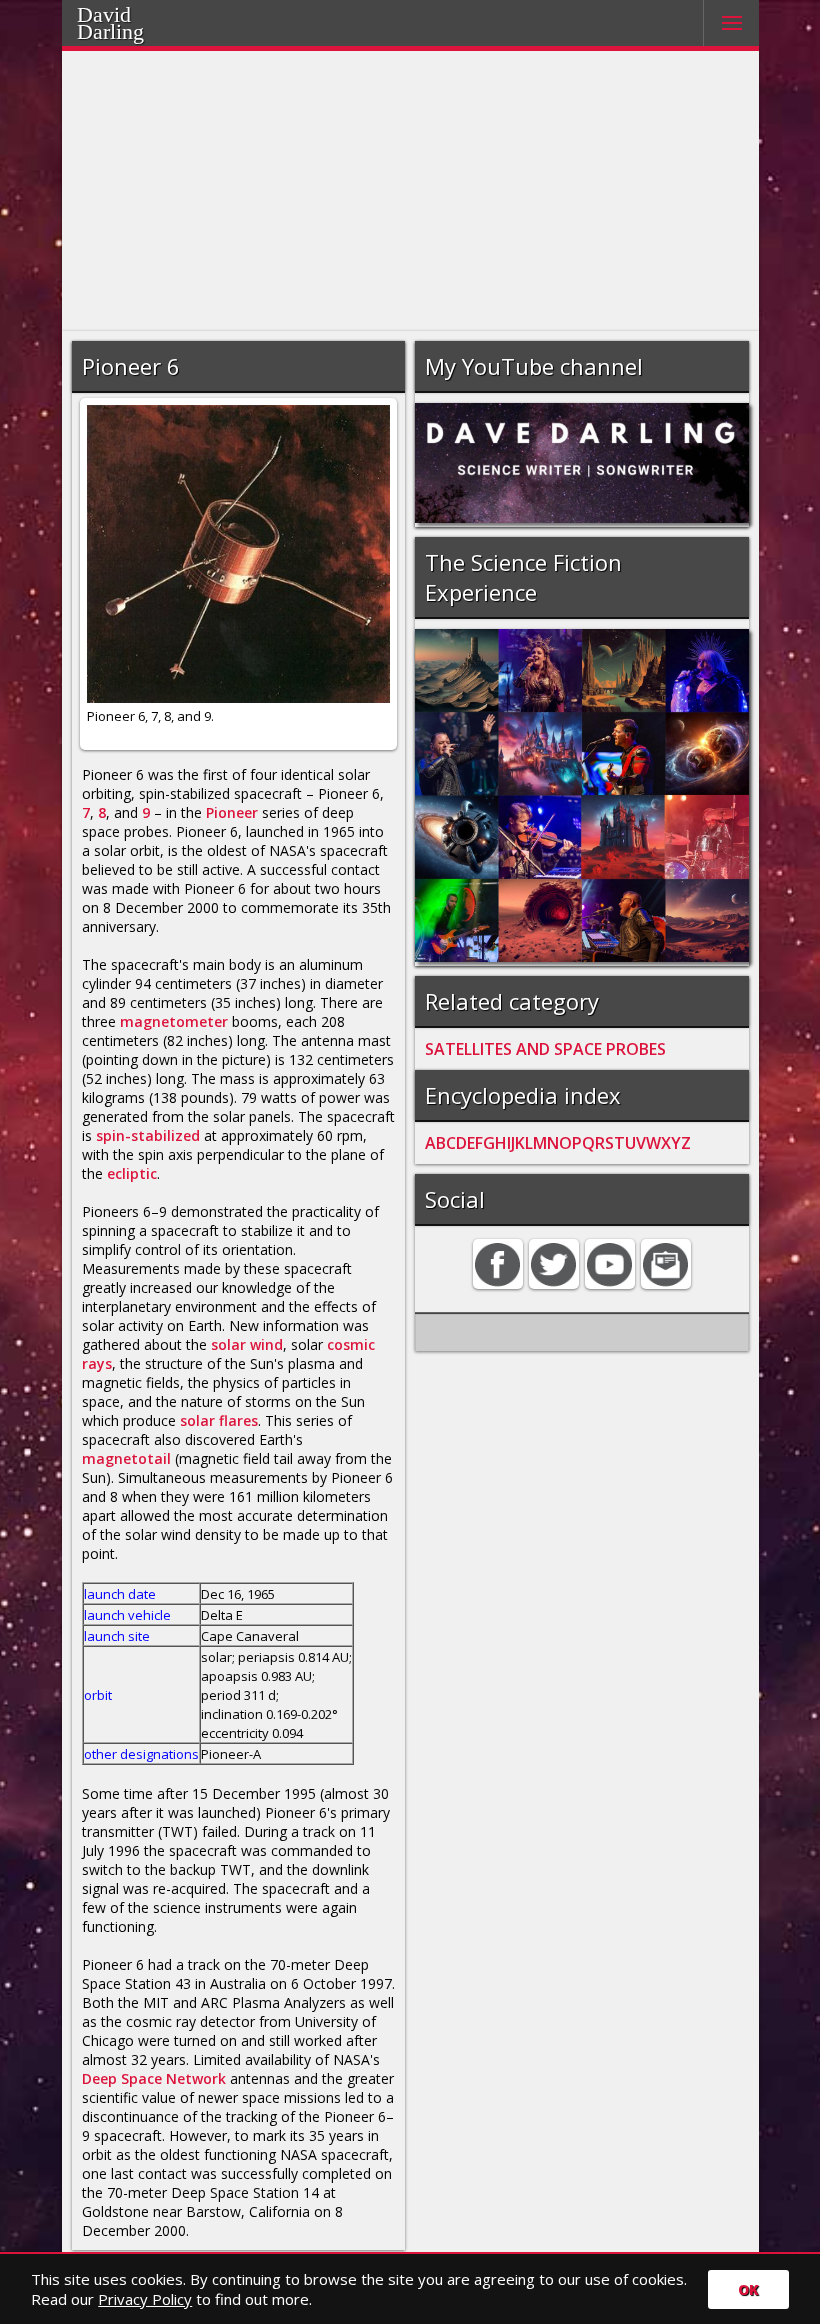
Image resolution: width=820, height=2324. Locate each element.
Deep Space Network (154, 2078)
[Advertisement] (410, 191)
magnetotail (126, 1458)
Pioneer (232, 812)
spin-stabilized (148, 1135)
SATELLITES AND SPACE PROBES (545, 1049)
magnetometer (174, 1021)
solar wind (247, 1344)
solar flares (219, 1420)
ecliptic (132, 1173)
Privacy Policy (145, 2299)
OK (748, 2289)
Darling (136, 29)
